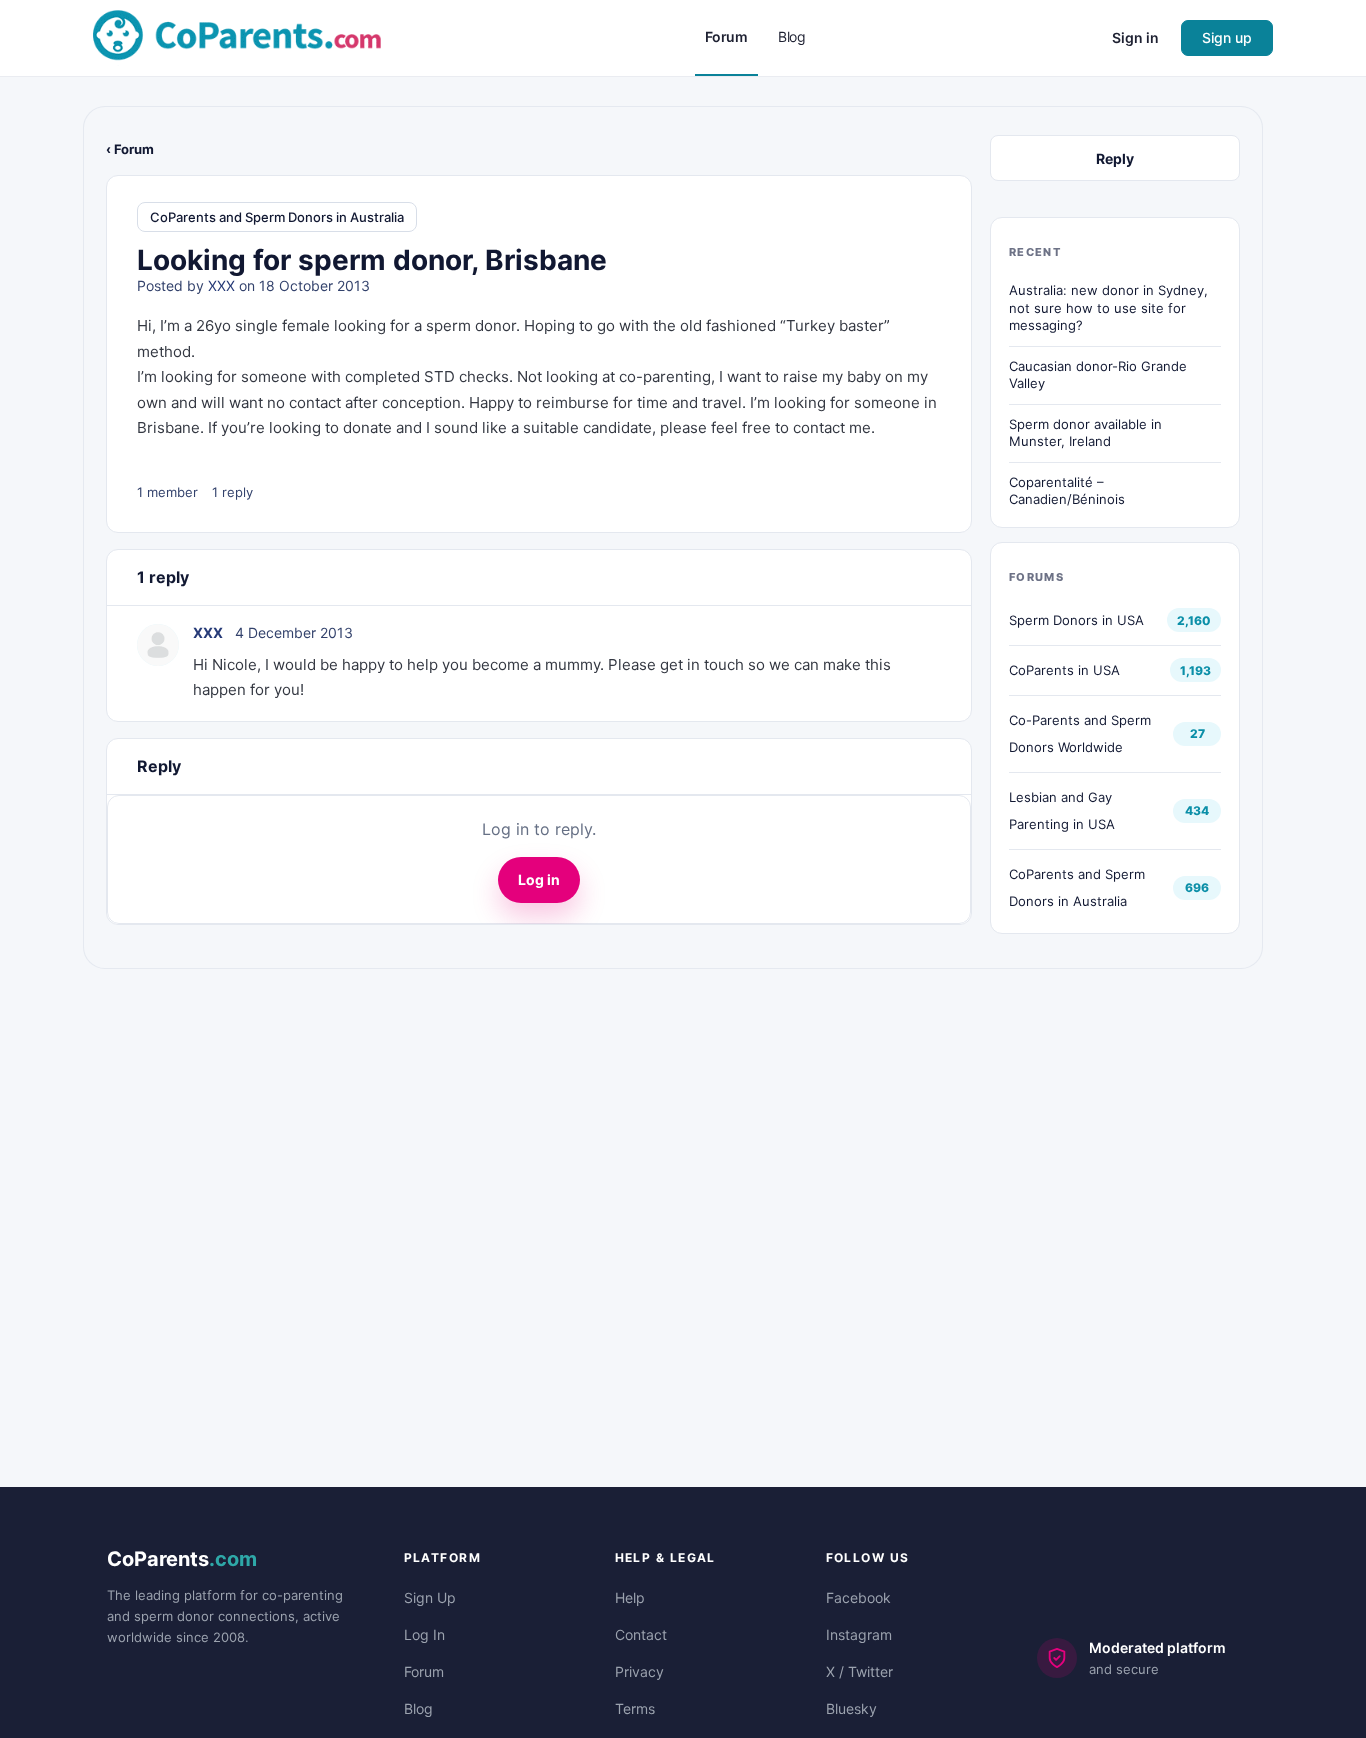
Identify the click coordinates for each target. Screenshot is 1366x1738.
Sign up (1227, 37)
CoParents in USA (1064, 670)
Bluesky (851, 1708)
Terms (635, 1708)
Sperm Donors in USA (1076, 620)
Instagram (859, 1634)
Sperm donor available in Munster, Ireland (1085, 433)
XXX (221, 285)
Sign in (1135, 37)
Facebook (858, 1597)
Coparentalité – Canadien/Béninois (1067, 491)
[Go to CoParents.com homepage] (237, 36)
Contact (641, 1634)
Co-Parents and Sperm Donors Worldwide (1080, 733)
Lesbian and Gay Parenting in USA (1062, 810)
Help (630, 1597)
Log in (539, 879)
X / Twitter (859, 1671)
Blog (418, 1708)
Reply (1115, 158)
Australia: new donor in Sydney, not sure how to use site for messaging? (1108, 307)
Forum (424, 1671)
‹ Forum (130, 149)
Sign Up (430, 1597)
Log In (424, 1634)
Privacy (639, 1671)
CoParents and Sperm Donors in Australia (277, 217)
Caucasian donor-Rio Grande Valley (1098, 375)
